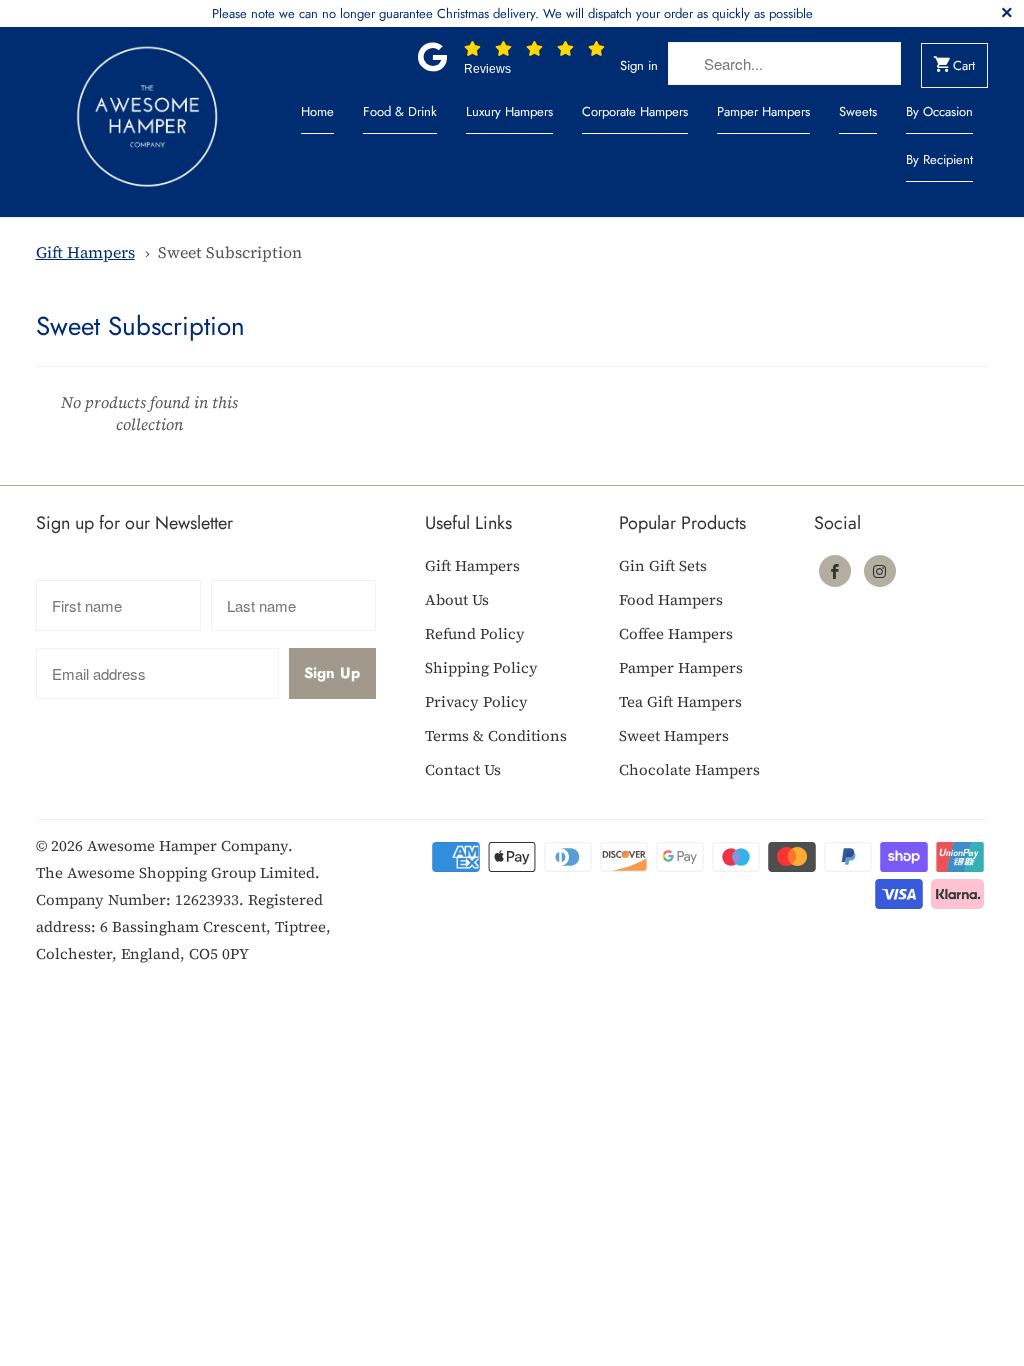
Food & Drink (400, 111)
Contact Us (463, 769)
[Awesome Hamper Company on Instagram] (880, 571)
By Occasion (939, 111)
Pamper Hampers (763, 111)
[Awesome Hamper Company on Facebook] (835, 571)
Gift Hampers (85, 252)
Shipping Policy (481, 667)
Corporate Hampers (635, 111)
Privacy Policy (476, 701)
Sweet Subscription (230, 252)
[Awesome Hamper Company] (147, 122)
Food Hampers (671, 599)
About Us (457, 599)
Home (317, 111)
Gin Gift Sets (663, 565)
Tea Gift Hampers (680, 701)
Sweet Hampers (674, 735)
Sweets (858, 111)
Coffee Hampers (676, 633)
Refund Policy (475, 633)
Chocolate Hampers (689, 769)
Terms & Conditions (496, 735)
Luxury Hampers (509, 111)
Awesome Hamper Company (187, 845)
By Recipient (939, 159)
